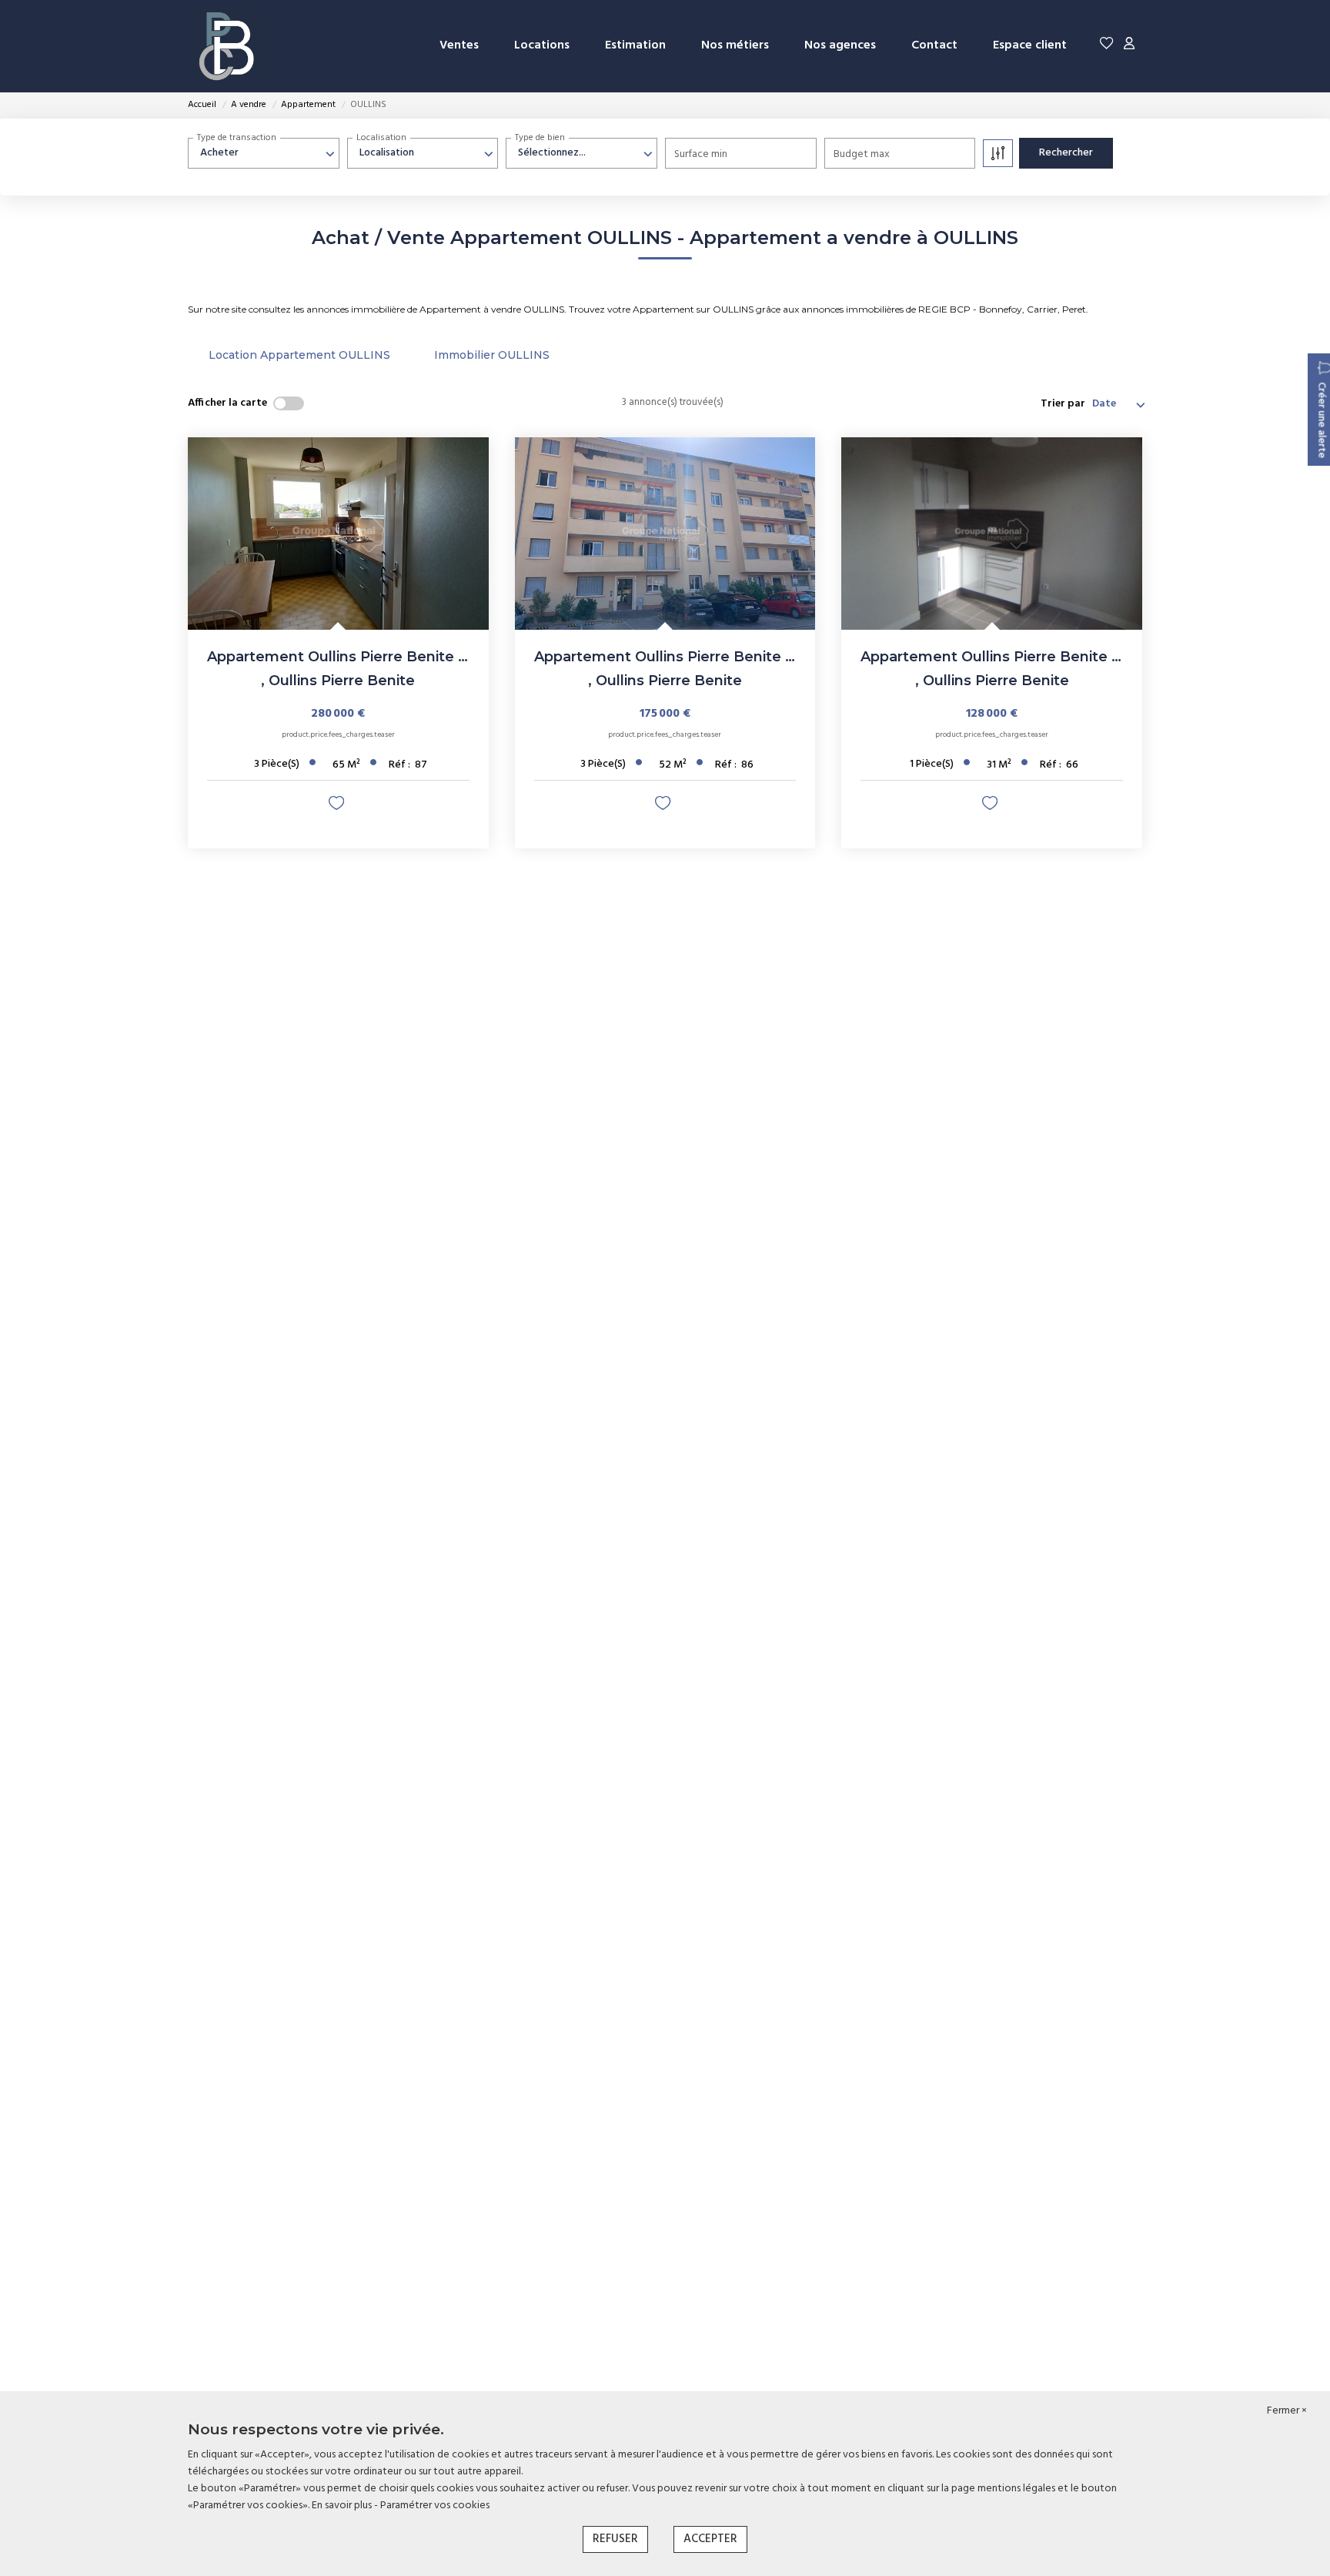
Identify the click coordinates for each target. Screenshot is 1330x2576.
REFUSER (615, 2539)
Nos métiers (735, 45)
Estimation (635, 45)
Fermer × (1287, 2411)
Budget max (862, 154)
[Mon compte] (1129, 46)
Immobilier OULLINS (492, 355)
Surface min (701, 154)
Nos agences (840, 45)
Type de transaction (237, 138)
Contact (934, 45)
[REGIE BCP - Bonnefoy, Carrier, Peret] (226, 46)
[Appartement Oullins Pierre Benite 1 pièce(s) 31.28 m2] (992, 534)
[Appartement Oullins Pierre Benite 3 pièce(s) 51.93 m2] (665, 534)
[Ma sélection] (1107, 46)
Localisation (381, 138)
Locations (542, 45)
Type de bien (540, 138)
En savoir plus (343, 2506)
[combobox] (264, 153)
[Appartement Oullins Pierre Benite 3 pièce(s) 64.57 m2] (338, 534)
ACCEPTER (710, 2539)
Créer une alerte (1321, 420)
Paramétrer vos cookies (435, 2506)
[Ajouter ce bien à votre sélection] (338, 807)
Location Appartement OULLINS (299, 355)
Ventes (459, 45)
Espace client (1030, 45)
